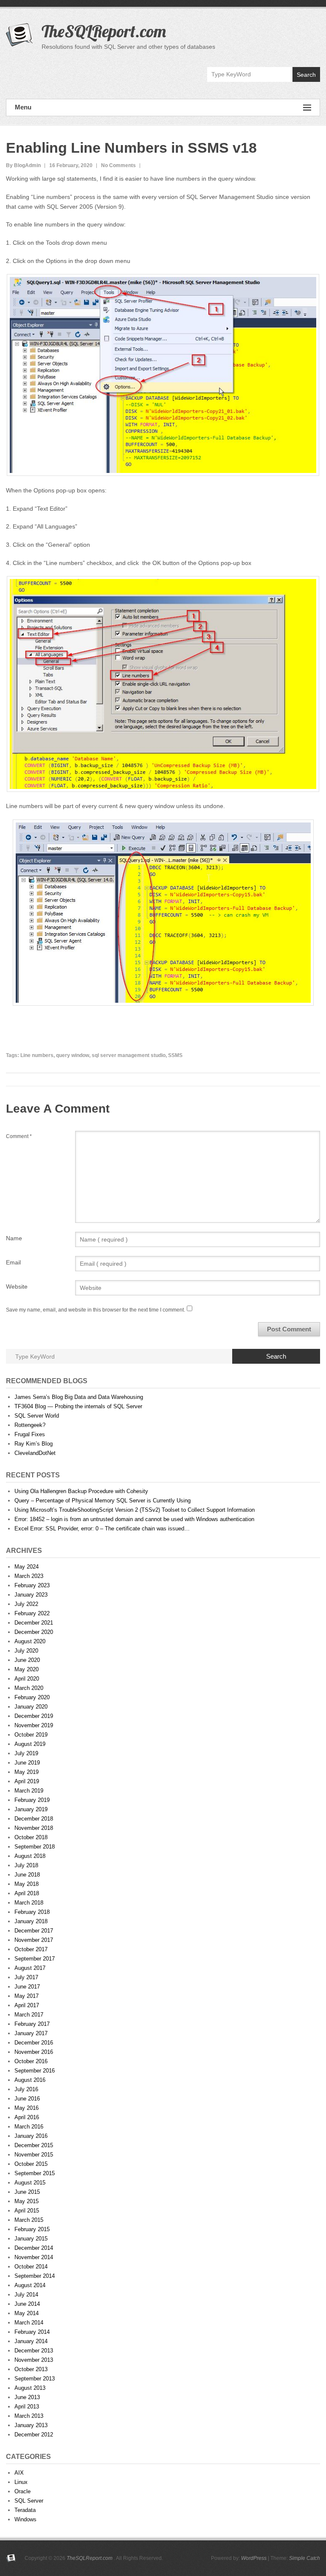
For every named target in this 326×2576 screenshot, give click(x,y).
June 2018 (27, 1875)
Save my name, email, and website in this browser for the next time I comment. (96, 1310)
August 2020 (30, 1641)
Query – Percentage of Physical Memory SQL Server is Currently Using (103, 1501)
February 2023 (32, 1585)
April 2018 (27, 1893)
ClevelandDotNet (35, 1453)
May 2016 (27, 2108)
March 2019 (29, 1791)
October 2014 (31, 2267)
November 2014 (34, 2257)
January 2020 (31, 1707)
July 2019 (26, 1753)
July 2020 (26, 1651)
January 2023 (31, 1595)
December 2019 (34, 1716)
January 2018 (31, 1921)
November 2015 (34, 2155)
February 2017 (32, 2024)
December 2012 (34, 2435)
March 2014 (29, 2323)
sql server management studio (129, 1055)
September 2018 (35, 1847)
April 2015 (27, 2211)
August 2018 (30, 1856)
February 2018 (32, 1912)
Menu (23, 107)
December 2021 (34, 1623)
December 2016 (34, 2043)
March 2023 (29, 1576)
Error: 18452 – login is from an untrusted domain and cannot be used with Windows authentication (134, 1519)
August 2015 (30, 2183)
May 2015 (27, 2201)
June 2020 (27, 1660)
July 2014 (26, 2295)
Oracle (22, 2491)
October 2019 (31, 1735)
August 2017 (30, 1968)
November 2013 (34, 2360)
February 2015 (32, 2229)
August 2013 (30, 2388)
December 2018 (34, 1819)
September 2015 (35, 2173)
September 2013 (35, 2379)
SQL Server (29, 2501)
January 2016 (31, 2136)
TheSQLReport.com (104, 31)
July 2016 (26, 2089)
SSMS (175, 1055)
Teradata (25, 2510)
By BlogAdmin (23, 165)
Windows (25, 2519)
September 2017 (35, 1959)
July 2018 (26, 1865)
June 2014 (27, 2304)
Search (306, 75)
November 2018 (34, 1828)
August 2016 (30, 2080)
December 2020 (34, 1632)
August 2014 (30, 2285)
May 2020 (27, 1669)
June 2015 (27, 2192)
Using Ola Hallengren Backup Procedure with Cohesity (81, 1491)
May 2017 (27, 1996)
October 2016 (31, 2061)
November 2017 (34, 1940)
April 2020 (27, 1679)
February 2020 (32, 1697)
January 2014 (31, 2341)
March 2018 (29, 1903)
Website (17, 1287)
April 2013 (27, 2407)
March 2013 (29, 2416)
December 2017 (34, 1931)
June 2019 (27, 1763)
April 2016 (27, 2117)
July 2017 (26, 1977)
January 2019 (31, 1809)
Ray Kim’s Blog (34, 1444)
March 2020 (29, 1688)
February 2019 (32, 1800)
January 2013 (31, 2425)
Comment (19, 1136)
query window (73, 1055)
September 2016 (35, 2071)
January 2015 (31, 2239)
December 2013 (34, 2351)
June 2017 (27, 1987)
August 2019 (30, 1744)
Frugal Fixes (30, 1434)
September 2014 (35, 2276)
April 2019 (27, 1781)
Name (14, 1238)
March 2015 (29, 2220)
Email (13, 1262)
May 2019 (27, 1772)
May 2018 (27, 1884)
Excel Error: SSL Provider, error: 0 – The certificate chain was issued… (102, 1529)
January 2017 (31, 2033)
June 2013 (27, 2397)
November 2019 (34, 1725)
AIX (19, 2473)
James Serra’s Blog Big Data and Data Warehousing (79, 1397)
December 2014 (34, 2248)
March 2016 (29, 2127)
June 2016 (27, 2099)
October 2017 (31, 1949)
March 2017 (29, 2015)
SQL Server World (37, 1416)
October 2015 (31, 2164)
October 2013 (31, 2369)
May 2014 (27, 2313)
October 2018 (31, 1837)
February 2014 (32, 2332)
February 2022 (32, 1613)
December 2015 (34, 2145)
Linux (21, 2482)
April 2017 (27, 2005)
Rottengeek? (30, 1425)
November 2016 (34, 2052)
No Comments (118, 165)
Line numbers (37, 1055)
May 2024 (27, 1567)
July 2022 (26, 1604)
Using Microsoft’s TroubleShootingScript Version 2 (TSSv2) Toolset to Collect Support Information (135, 1510)
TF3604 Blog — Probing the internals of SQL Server (78, 1406)
